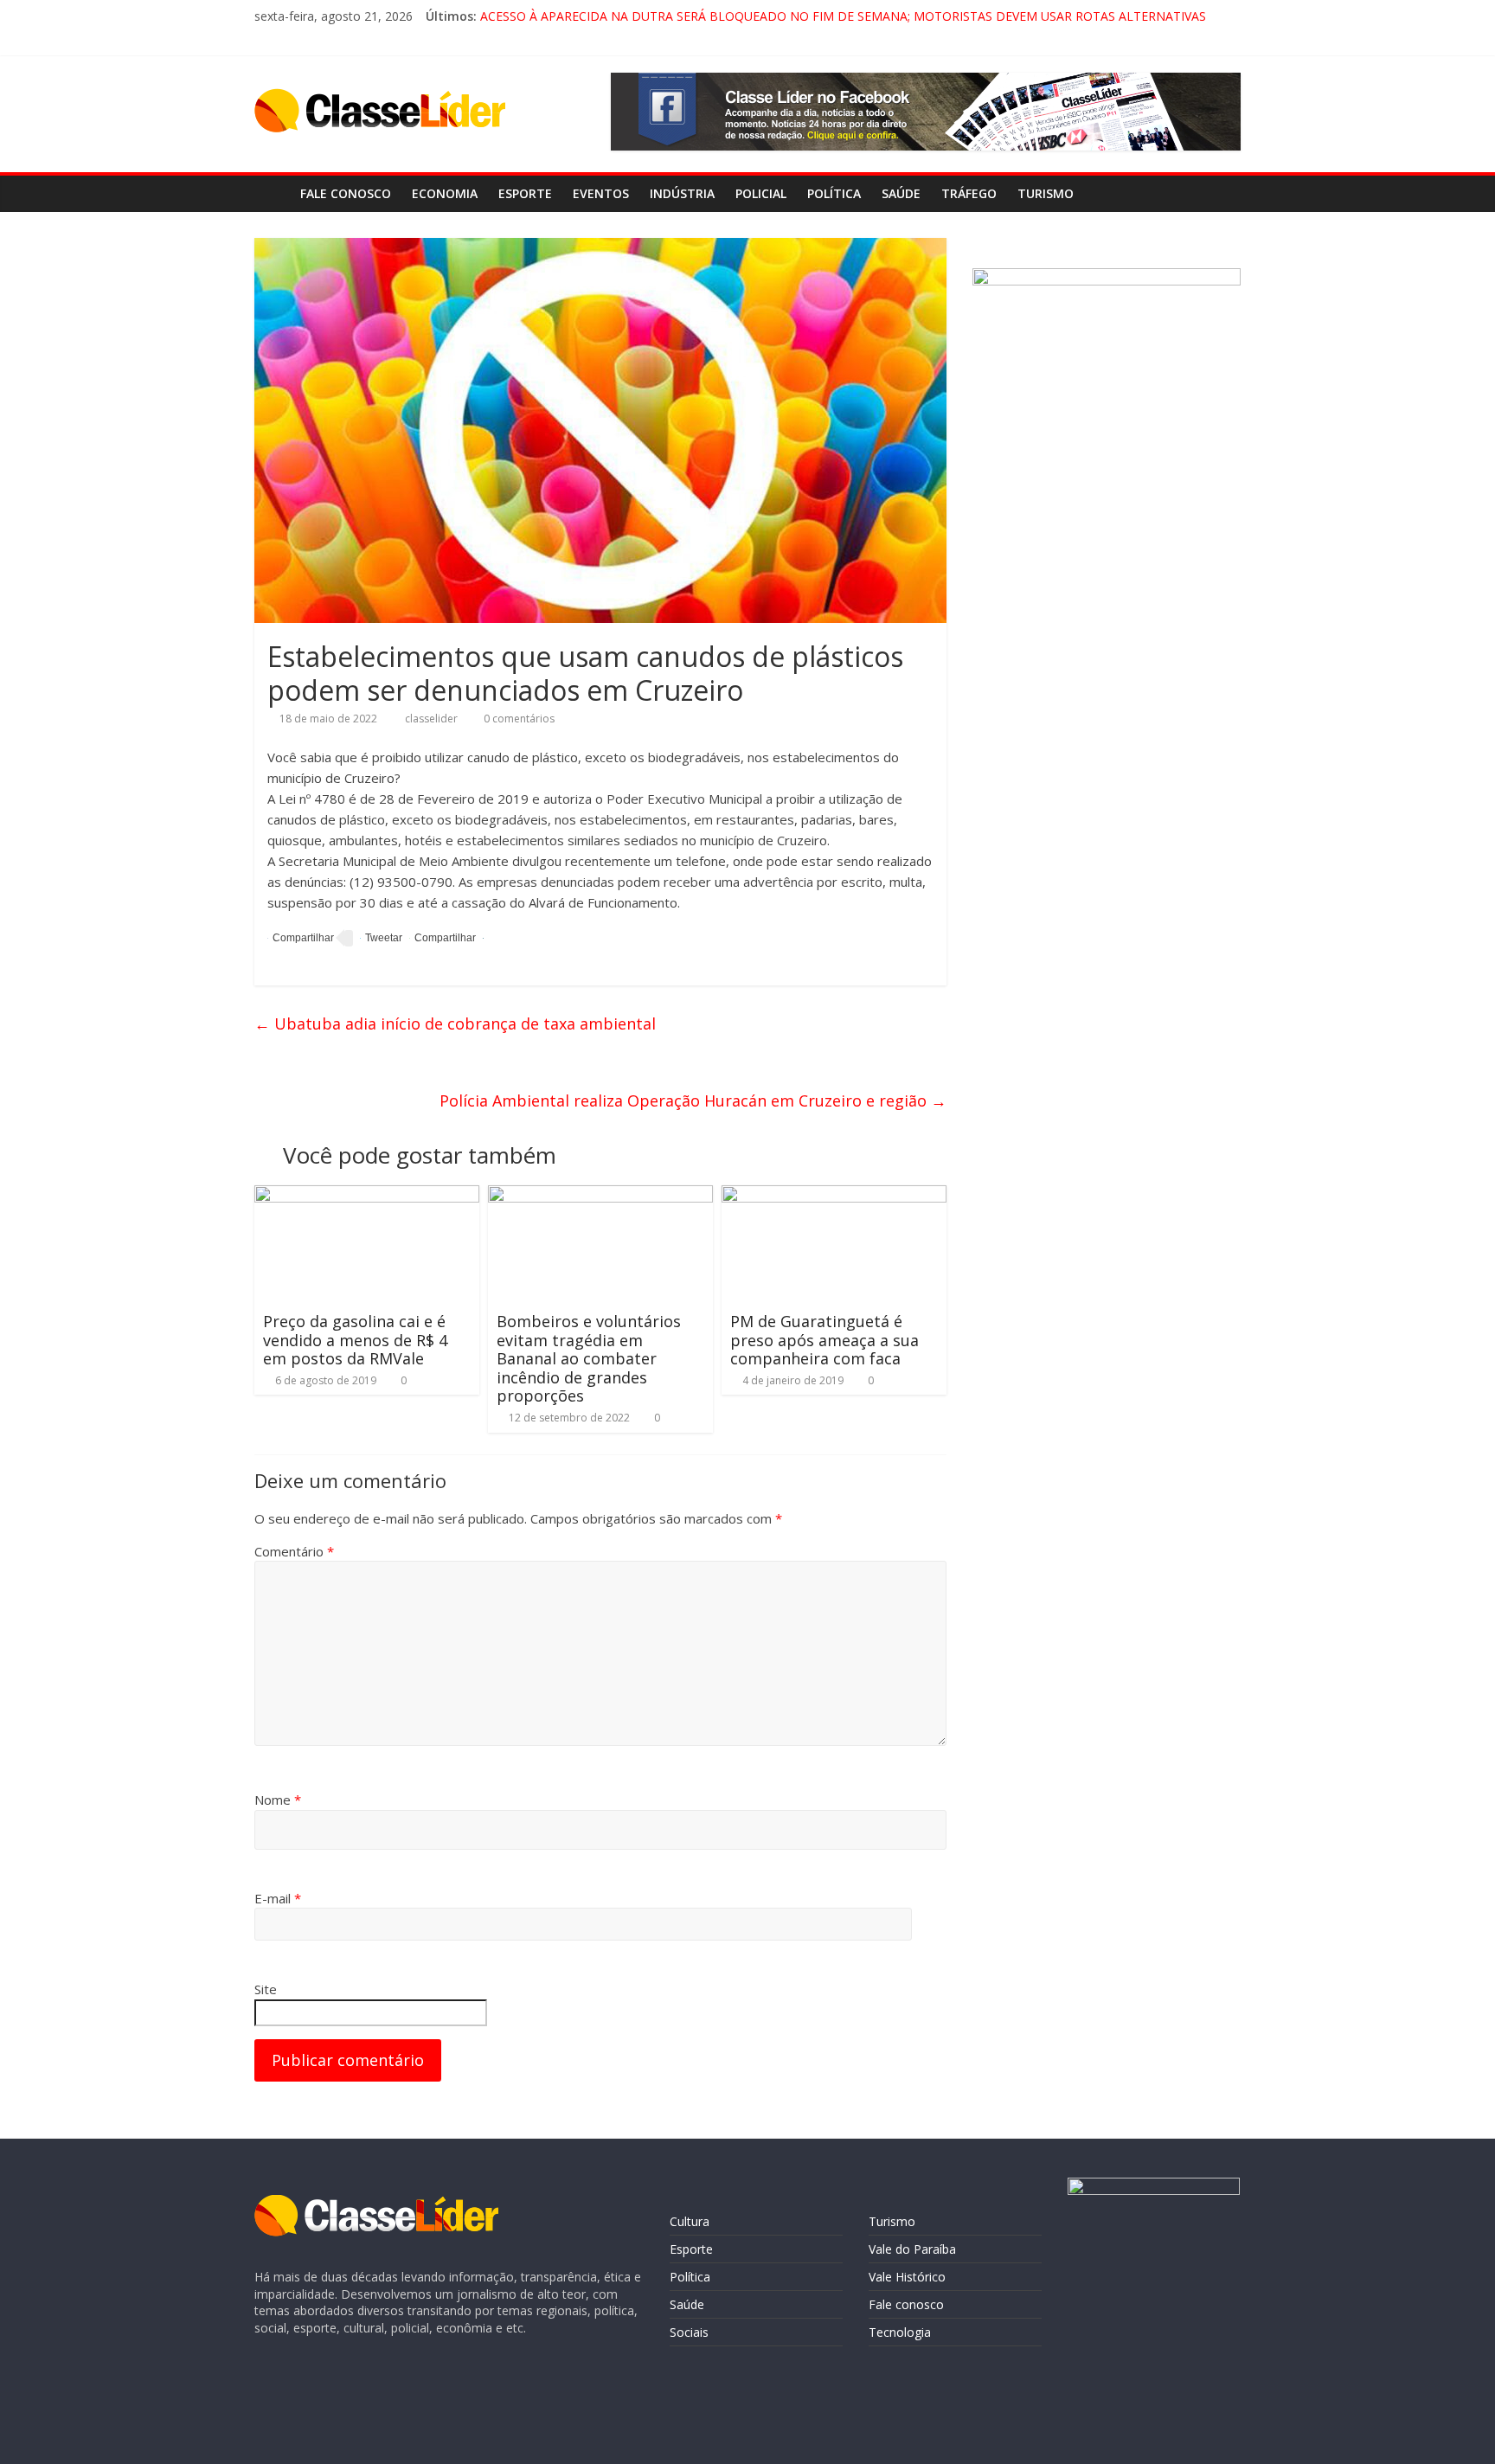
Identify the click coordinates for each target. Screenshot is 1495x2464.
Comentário (294, 1551)
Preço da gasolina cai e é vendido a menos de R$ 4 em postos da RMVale (355, 1340)
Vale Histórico (907, 2277)
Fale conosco (346, 193)
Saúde (901, 193)
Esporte (525, 193)
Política (834, 193)
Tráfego (969, 193)
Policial (761, 193)
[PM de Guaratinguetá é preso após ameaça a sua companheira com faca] (834, 1196)
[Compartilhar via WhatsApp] (443, 938)
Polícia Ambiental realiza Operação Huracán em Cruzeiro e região (693, 1100)
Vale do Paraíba (912, 2249)
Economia (445, 193)
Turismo (1046, 193)
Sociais (689, 2332)
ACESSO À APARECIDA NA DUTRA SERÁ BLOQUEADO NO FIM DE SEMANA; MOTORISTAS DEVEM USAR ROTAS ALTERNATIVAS (843, 16)
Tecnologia (900, 2332)
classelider (433, 719)
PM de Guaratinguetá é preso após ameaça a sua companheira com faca (824, 1340)
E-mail (278, 1898)
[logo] (376, 2203)
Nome (278, 1800)
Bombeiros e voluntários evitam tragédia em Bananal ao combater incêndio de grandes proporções (589, 1358)
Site (266, 1989)
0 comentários (518, 719)
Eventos (601, 193)
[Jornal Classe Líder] (272, 193)
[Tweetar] (381, 938)
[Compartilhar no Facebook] (301, 938)
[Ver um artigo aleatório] (1223, 194)
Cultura (690, 2221)
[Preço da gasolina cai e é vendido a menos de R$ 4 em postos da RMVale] (367, 1196)
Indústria (682, 193)
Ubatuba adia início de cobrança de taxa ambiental (455, 1023)
